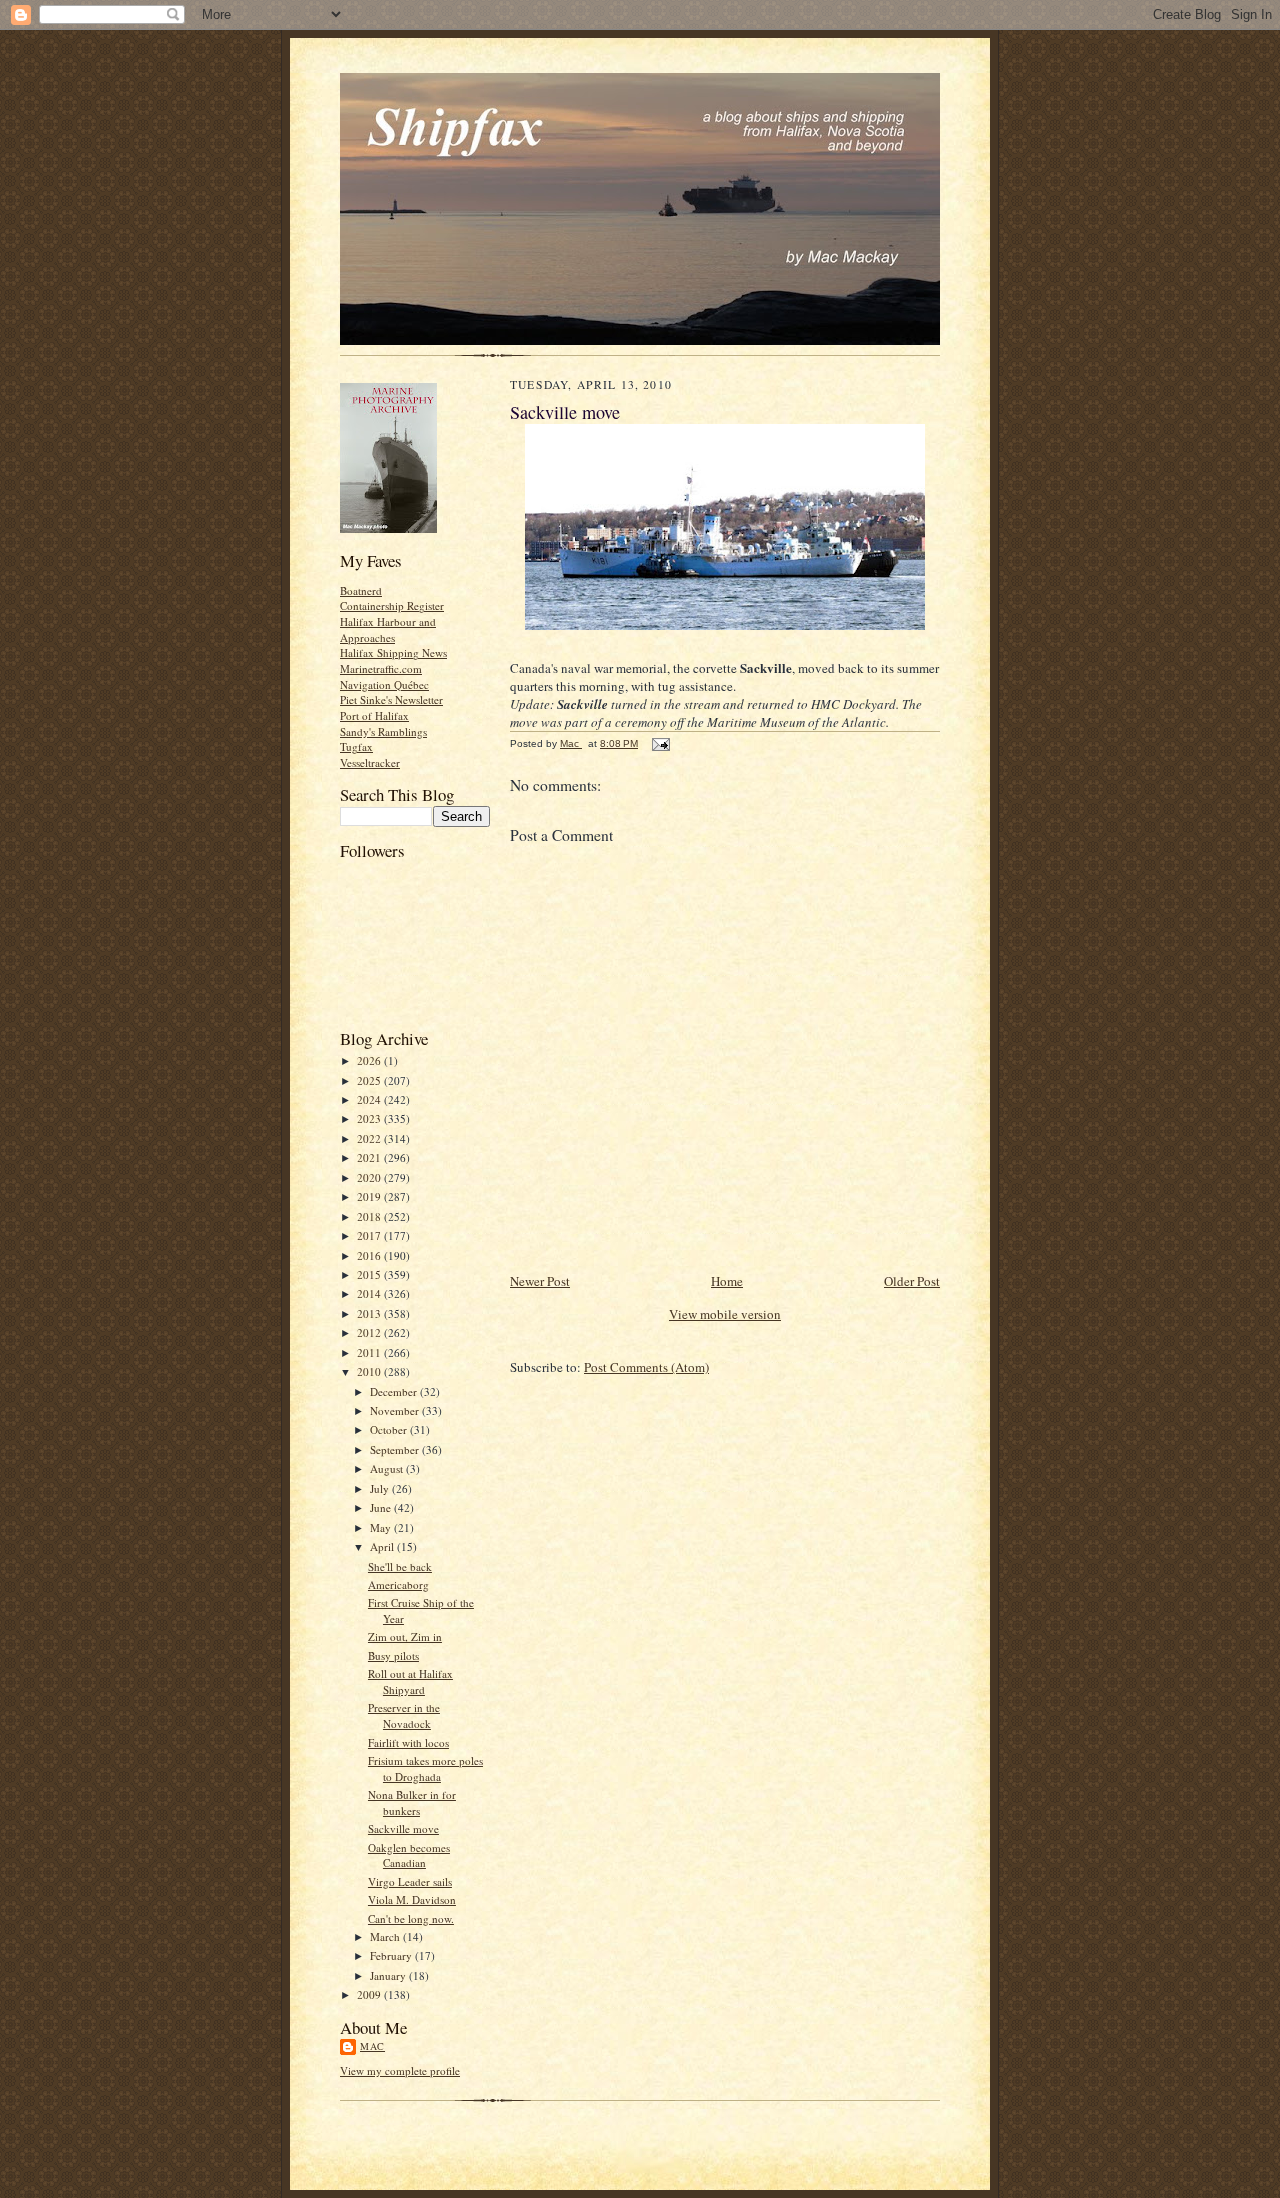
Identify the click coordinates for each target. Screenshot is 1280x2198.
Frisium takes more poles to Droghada (425, 1768)
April (383, 1546)
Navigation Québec (384, 684)
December (395, 1391)
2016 (370, 1255)
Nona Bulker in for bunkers (412, 1802)
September (396, 1449)
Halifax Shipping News (393, 652)
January (389, 1975)
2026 (370, 1060)
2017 (370, 1235)
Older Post (912, 1281)
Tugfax (356, 746)
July (381, 1488)
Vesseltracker (370, 762)
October (390, 1429)
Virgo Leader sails (410, 1881)
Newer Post (540, 1281)
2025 (370, 1080)
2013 (370, 1313)
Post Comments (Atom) (646, 1367)
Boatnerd (361, 590)
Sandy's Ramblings (383, 731)
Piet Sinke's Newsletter (391, 699)
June (382, 1507)
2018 (370, 1216)
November (396, 1410)
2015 (370, 1274)
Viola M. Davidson (412, 1899)
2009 (370, 1994)
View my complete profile (400, 2070)
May (382, 1527)
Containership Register (392, 605)
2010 (370, 1371)
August (388, 1468)
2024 (370, 1099)
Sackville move (403, 1828)
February (392, 1955)
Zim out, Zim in (405, 1636)
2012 (370, 1332)
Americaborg (398, 1584)
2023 (370, 1118)
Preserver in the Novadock (404, 1715)
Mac (372, 2046)
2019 (370, 1196)
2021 (370, 1157)
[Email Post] (660, 743)
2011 (370, 1352)
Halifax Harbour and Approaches (388, 629)
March (386, 1936)
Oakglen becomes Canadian (409, 1855)
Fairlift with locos (408, 1742)
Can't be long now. (411, 1918)
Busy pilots (393, 1655)
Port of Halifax (374, 715)
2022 (370, 1138)
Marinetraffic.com (381, 668)
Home (727, 1281)
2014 (370, 1293)
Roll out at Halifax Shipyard (410, 1681)
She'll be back (400, 1566)
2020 (370, 1177)
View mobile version (725, 1314)
